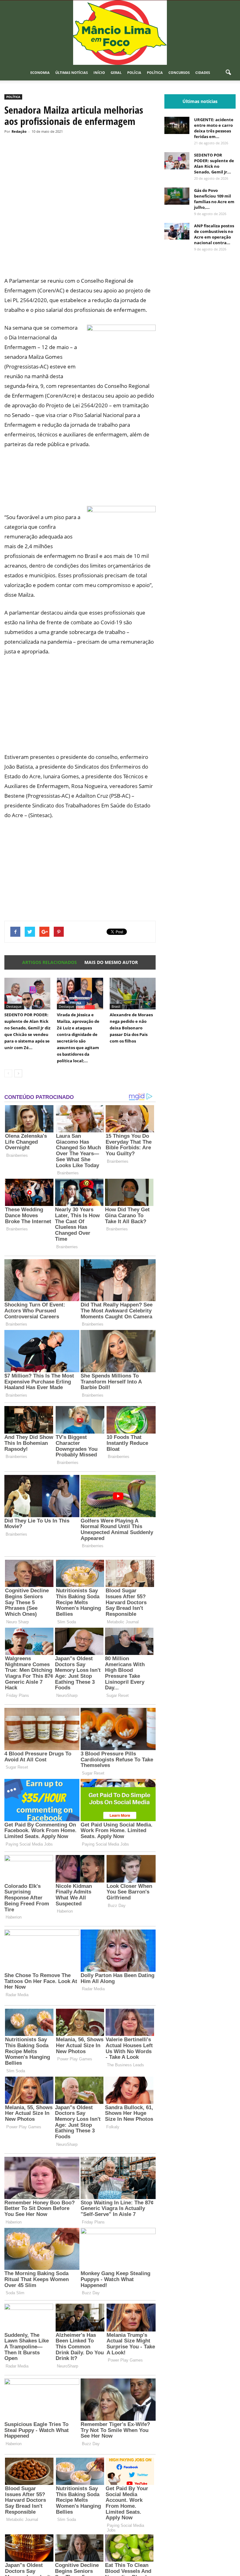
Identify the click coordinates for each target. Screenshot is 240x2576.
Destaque (14, 1006)
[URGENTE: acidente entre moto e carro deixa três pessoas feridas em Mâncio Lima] (177, 125)
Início (99, 72)
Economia (40, 72)
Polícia (134, 72)
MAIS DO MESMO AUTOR (111, 962)
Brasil (116, 1006)
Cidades (203, 72)
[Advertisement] (80, 252)
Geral (116, 72)
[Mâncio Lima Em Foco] (120, 33)
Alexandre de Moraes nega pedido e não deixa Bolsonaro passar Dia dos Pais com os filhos (131, 1028)
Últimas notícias (72, 72)
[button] (228, 73)
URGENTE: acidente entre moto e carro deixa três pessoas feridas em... (214, 128)
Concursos (179, 72)
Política (155, 72)
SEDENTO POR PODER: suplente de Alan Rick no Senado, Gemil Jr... (214, 163)
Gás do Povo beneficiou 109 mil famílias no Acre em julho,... (214, 199)
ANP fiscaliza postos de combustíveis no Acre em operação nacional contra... (214, 234)
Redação (19, 131)
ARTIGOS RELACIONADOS (50, 962)
